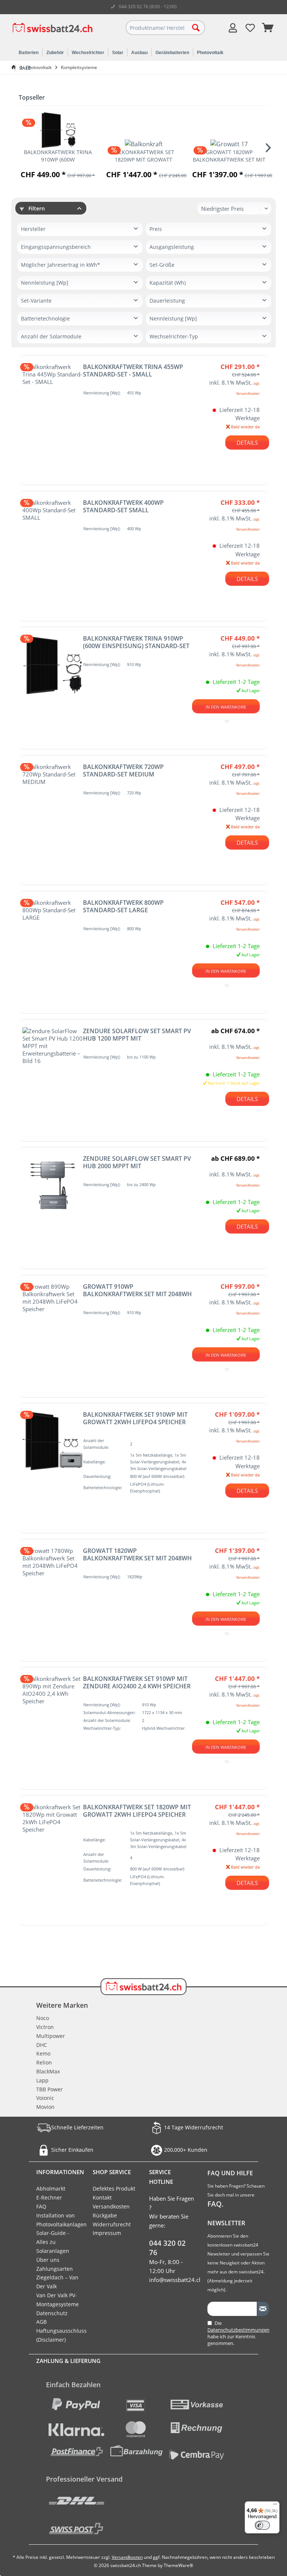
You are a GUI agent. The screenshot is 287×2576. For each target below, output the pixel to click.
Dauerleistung (167, 301)
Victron (45, 2027)
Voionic (45, 2098)
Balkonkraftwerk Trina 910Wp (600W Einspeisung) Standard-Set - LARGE (136, 642)
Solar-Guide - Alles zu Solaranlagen (53, 2242)
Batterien (29, 53)
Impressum (107, 2233)
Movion (45, 2107)
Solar (118, 53)
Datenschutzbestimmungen (238, 2330)
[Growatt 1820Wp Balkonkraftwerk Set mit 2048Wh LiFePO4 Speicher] (229, 144)
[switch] (262, 2525)
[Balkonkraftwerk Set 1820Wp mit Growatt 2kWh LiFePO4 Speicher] (143, 144)
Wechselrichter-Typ (174, 336)
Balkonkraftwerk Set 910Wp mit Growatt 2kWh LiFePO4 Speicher (135, 1418)
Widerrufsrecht (112, 2224)
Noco (43, 2018)
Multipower (51, 2036)
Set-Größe (162, 265)
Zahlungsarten (55, 2269)
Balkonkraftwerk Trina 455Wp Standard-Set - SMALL (133, 371)
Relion (44, 2062)
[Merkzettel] (250, 28)
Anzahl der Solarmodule (51, 336)
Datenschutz (52, 2313)
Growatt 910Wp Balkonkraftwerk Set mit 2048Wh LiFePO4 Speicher (137, 1290)
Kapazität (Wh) (168, 283)
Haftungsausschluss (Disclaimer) (59, 2335)
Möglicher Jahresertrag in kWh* (61, 265)
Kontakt (102, 2197)
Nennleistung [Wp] (45, 283)
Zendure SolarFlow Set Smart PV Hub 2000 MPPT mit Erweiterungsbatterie (137, 1162)
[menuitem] (268, 28)
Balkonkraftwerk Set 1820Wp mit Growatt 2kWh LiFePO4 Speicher (137, 1811)
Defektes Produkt (114, 2189)
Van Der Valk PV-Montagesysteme (58, 2300)
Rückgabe (105, 2215)
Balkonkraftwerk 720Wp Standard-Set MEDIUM (123, 770)
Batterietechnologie (45, 318)
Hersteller (33, 229)
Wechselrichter (88, 53)
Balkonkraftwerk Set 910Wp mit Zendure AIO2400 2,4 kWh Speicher (137, 1682)
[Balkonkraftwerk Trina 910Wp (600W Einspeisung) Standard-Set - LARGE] (58, 130)
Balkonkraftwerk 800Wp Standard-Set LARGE (123, 906)
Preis (156, 229)
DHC (42, 2045)
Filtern (36, 208)
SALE (25, 68)
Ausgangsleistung (172, 247)
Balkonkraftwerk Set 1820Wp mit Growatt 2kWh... (143, 156)
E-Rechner (49, 2197)
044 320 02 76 (167, 2248)
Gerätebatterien (172, 53)
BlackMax (48, 2071)
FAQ (41, 2206)
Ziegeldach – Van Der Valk (57, 2282)
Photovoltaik (210, 53)
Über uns (48, 2260)
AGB (41, 2322)
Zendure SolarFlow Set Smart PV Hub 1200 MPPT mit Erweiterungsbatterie (137, 1035)
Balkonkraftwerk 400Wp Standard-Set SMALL (123, 506)
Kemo (43, 2053)
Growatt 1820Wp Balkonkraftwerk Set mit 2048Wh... (229, 156)
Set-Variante (36, 301)
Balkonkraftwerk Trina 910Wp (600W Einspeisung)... (58, 156)
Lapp (42, 2080)
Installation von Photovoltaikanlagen (59, 2220)
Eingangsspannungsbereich (56, 247)
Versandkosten (111, 2206)
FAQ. (215, 2204)
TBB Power (50, 2089)
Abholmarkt (51, 2189)
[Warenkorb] (268, 28)
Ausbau (139, 53)
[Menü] (275, 2506)
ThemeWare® (178, 2565)
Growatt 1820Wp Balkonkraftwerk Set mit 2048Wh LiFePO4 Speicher (137, 1554)
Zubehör (55, 53)
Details (247, 443)
